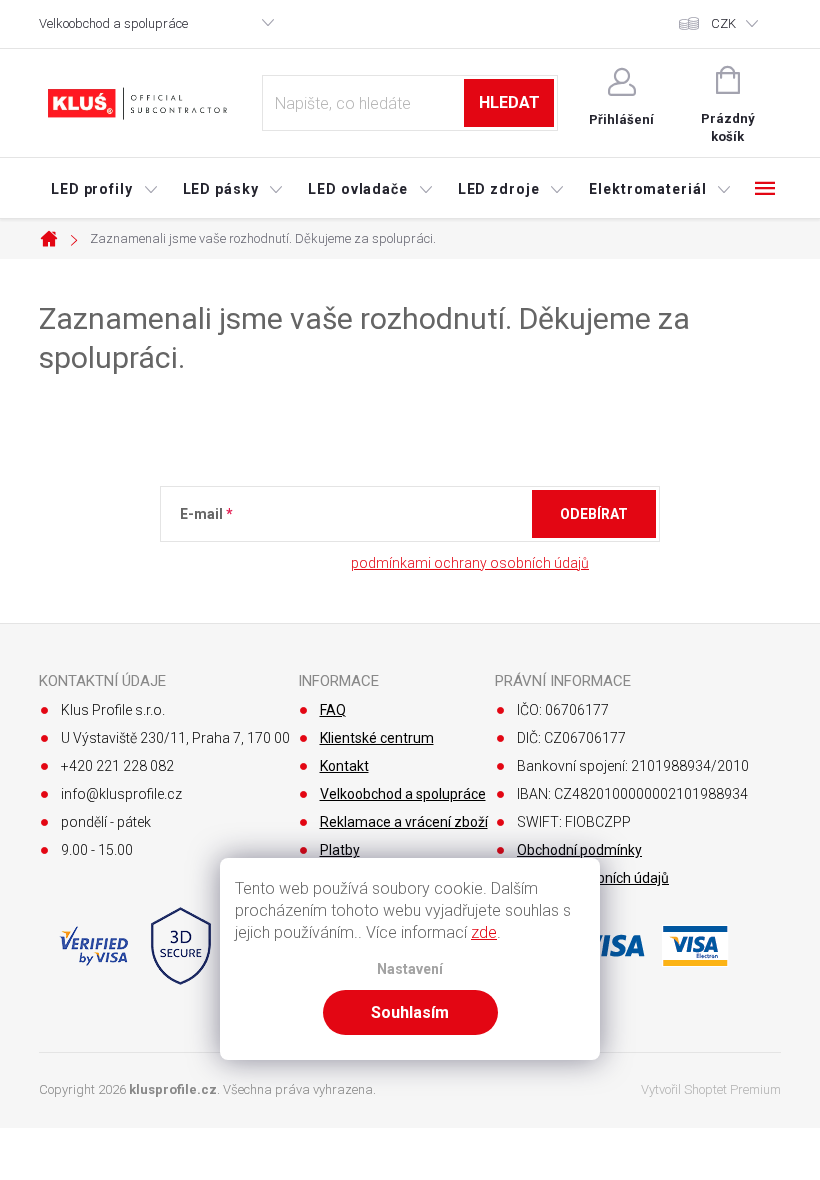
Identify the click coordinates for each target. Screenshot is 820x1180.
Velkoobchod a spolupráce (113, 23)
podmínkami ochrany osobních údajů (470, 563)
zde (484, 932)
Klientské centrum (377, 738)
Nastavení (410, 969)
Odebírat (594, 514)
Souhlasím (410, 1012)
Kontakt (344, 766)
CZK (723, 23)
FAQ (333, 710)
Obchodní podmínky (579, 850)
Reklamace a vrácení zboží (404, 822)
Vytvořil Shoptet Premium (711, 1089)
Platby (340, 850)
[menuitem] (105, 189)
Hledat (509, 102)
